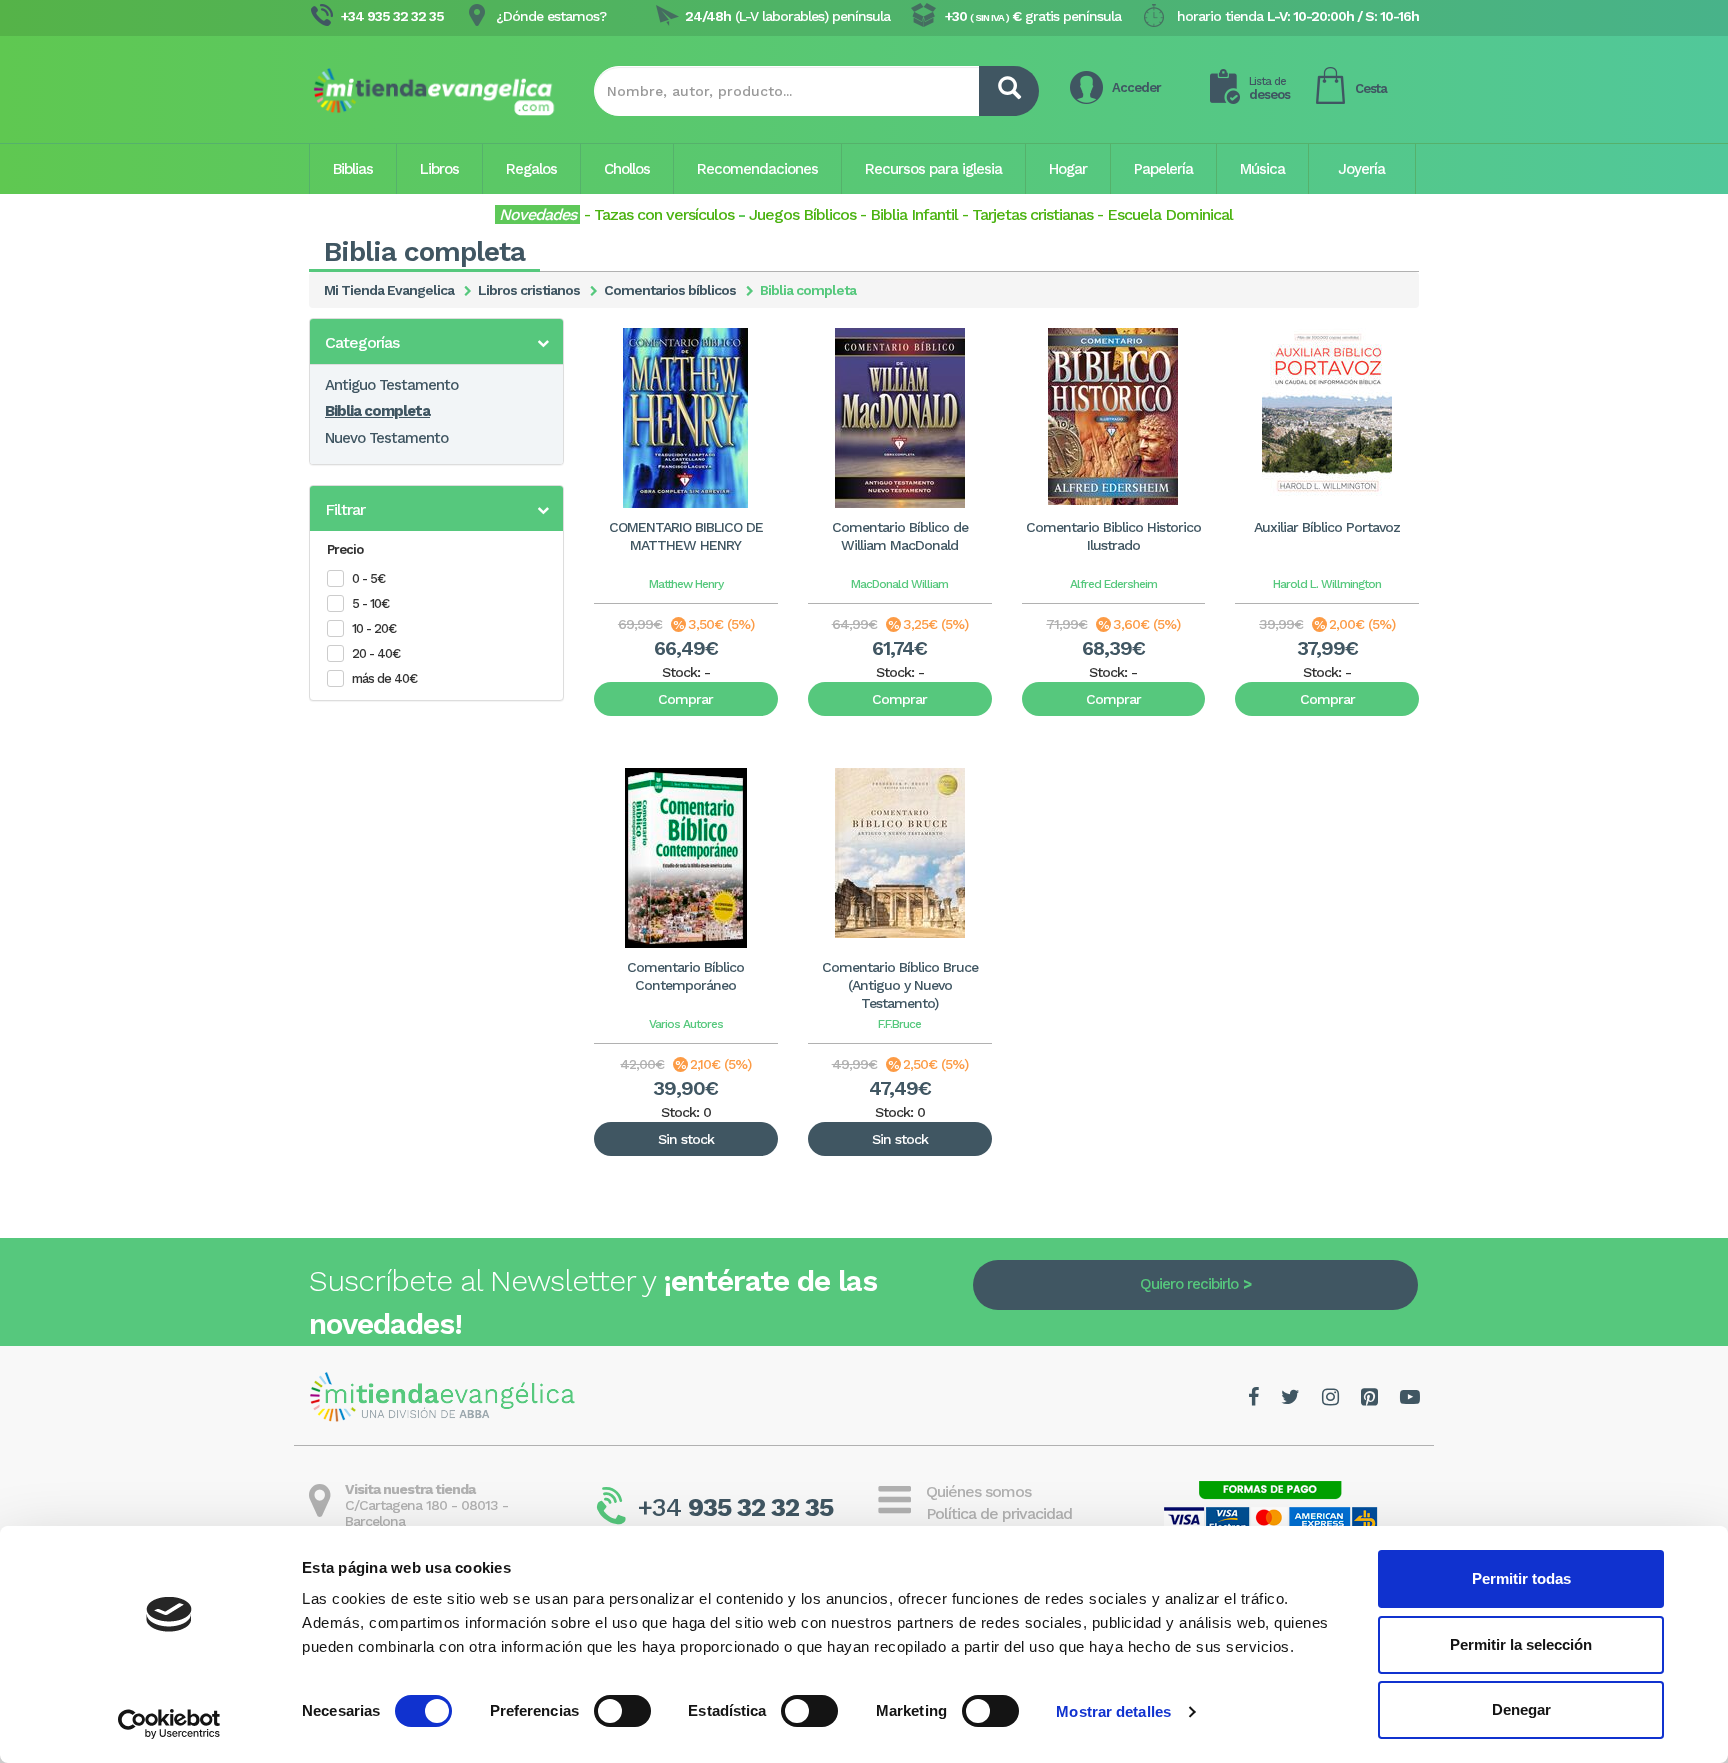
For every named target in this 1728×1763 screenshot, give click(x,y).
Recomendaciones (757, 169)
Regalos (531, 169)
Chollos (627, 169)
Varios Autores (686, 1024)
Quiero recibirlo (1189, 1284)
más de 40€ (384, 678)
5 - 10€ (370, 603)
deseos (1269, 88)
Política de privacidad (999, 1513)
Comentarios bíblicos (670, 290)
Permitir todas (1521, 1578)
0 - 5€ (368, 578)
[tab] (436, 341)
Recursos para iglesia (933, 169)
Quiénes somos (978, 1491)
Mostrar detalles (1113, 1711)
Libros (439, 169)
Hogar (1068, 169)
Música (1262, 169)
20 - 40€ (376, 653)
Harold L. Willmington (1327, 584)
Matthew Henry (686, 584)
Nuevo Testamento (386, 438)
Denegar (1521, 1709)
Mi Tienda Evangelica (389, 290)
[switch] (622, 1711)
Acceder (1136, 87)
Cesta (1371, 88)
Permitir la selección (1521, 1644)
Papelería (1163, 169)
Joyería (1361, 169)
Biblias (353, 169)
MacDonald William (899, 584)
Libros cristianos (529, 290)
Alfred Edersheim (1113, 584)
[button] (436, 343)
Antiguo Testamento (391, 385)
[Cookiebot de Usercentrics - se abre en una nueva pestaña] (169, 1724)
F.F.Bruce (899, 1024)
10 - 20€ (374, 628)
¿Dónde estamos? (551, 16)
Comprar (685, 699)
